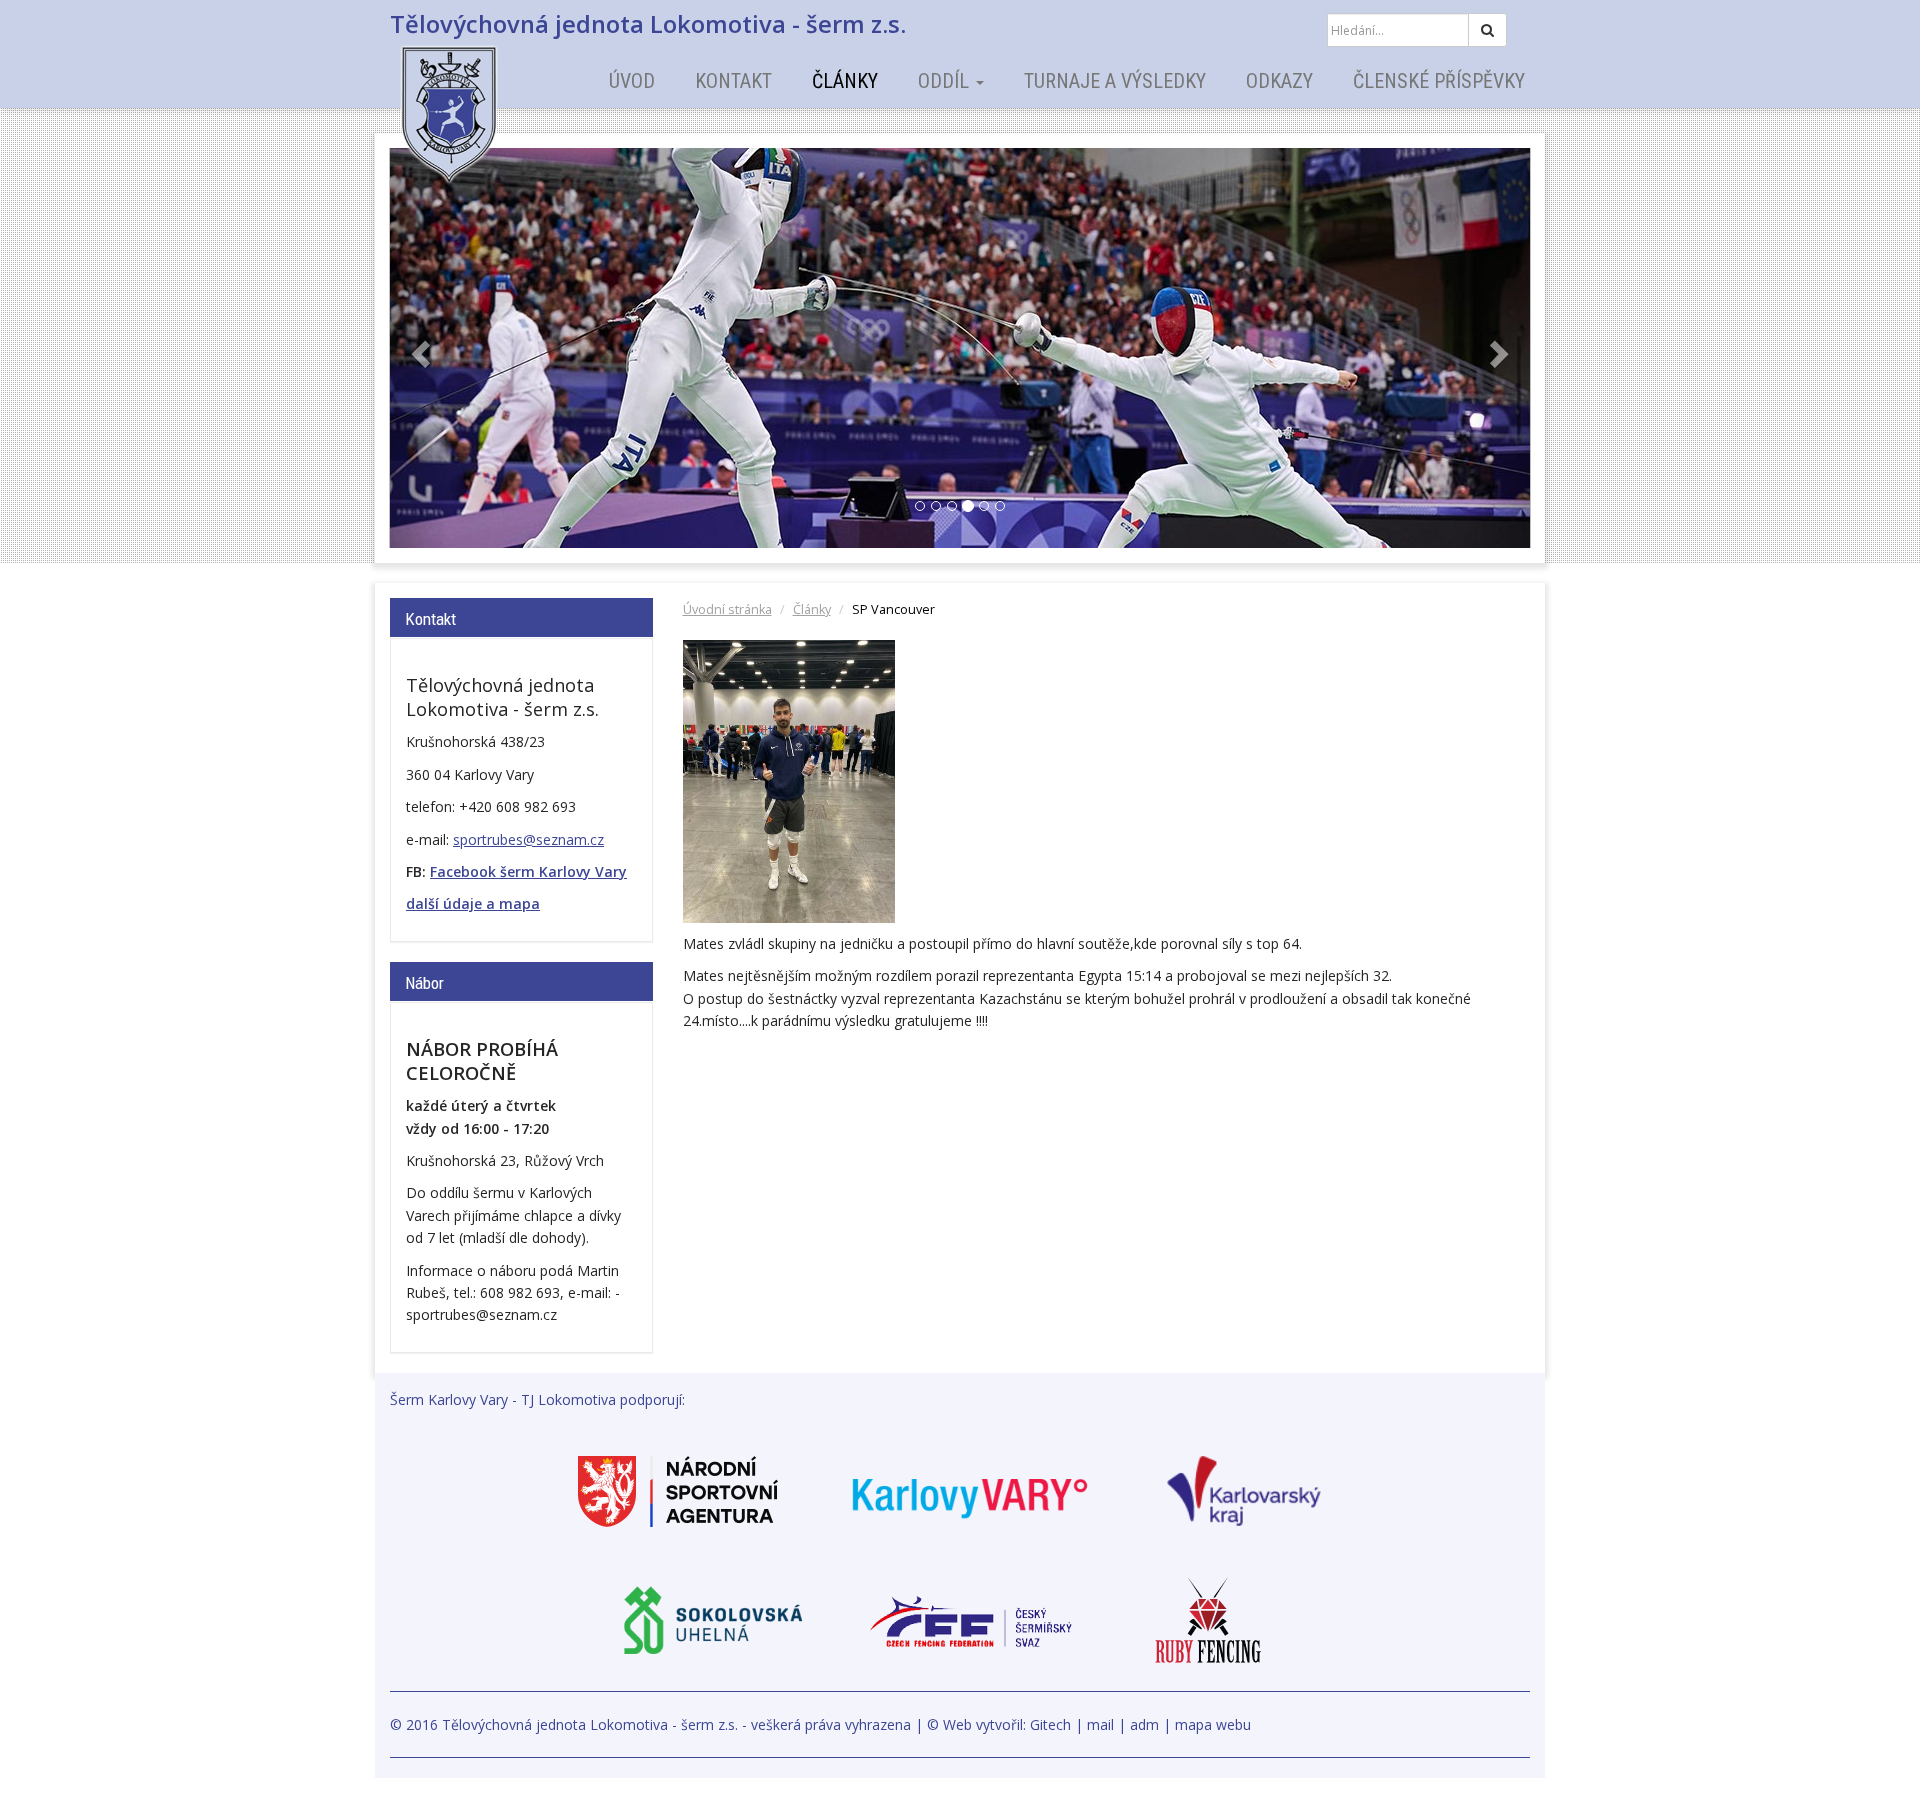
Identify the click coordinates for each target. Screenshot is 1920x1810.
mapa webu (1213, 1724)
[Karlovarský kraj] (1244, 1489)
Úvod (632, 81)
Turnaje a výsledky (1115, 81)
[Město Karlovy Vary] (970, 1489)
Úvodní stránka (727, 609)
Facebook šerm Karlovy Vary (528, 871)
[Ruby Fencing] (1208, 1619)
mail (1100, 1724)
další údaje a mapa (473, 903)
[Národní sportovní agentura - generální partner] (678, 1489)
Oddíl (946, 81)
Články (845, 81)
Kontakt (733, 81)
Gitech (1050, 1724)
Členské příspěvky (1439, 81)
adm (1144, 1724)
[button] (418, 348)
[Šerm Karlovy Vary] (485, 100)
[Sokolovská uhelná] (712, 1619)
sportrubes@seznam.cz (528, 839)
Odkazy (1279, 81)
